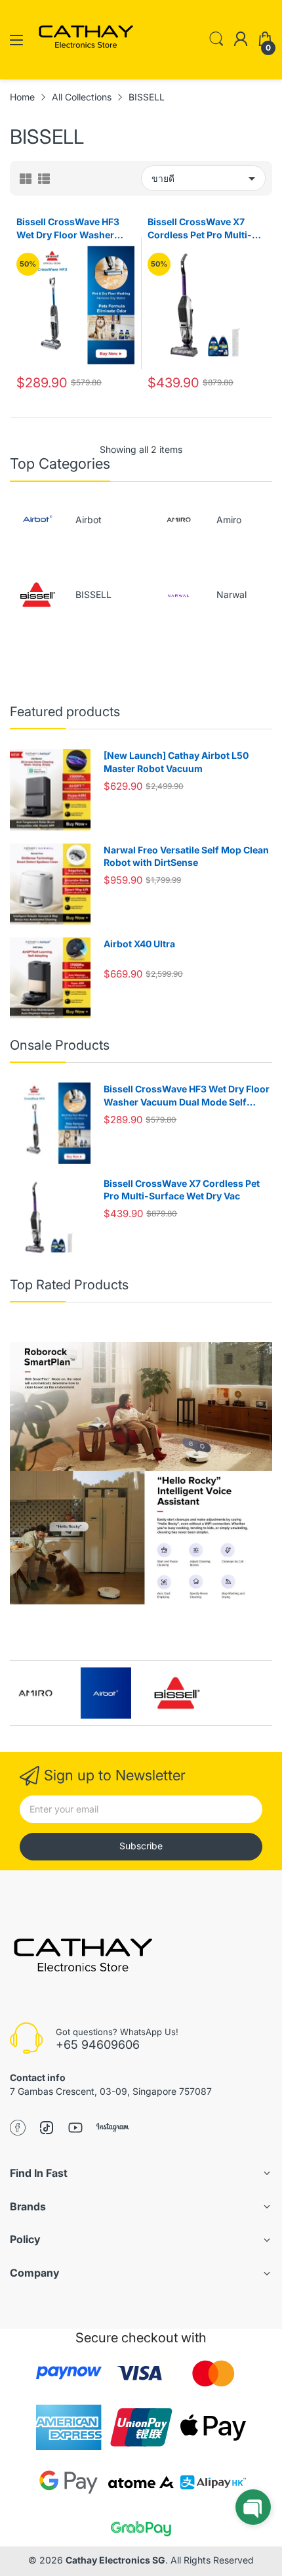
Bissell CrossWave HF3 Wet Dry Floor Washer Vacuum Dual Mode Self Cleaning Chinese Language (70, 228)
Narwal (232, 594)
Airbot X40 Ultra (139, 944)
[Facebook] (18, 2129)
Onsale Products (60, 1045)
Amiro (229, 520)
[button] (253, 2507)
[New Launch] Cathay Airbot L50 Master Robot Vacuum (176, 762)
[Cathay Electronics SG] (82, 1959)
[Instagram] (113, 2129)
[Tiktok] (47, 2129)
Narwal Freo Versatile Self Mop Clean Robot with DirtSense (186, 856)
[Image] (141, 1473)
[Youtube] (75, 2129)
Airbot (89, 520)
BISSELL (93, 594)
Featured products (65, 712)
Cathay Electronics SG (115, 2560)
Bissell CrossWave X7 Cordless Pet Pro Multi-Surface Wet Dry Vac (200, 228)
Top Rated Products (69, 1285)
